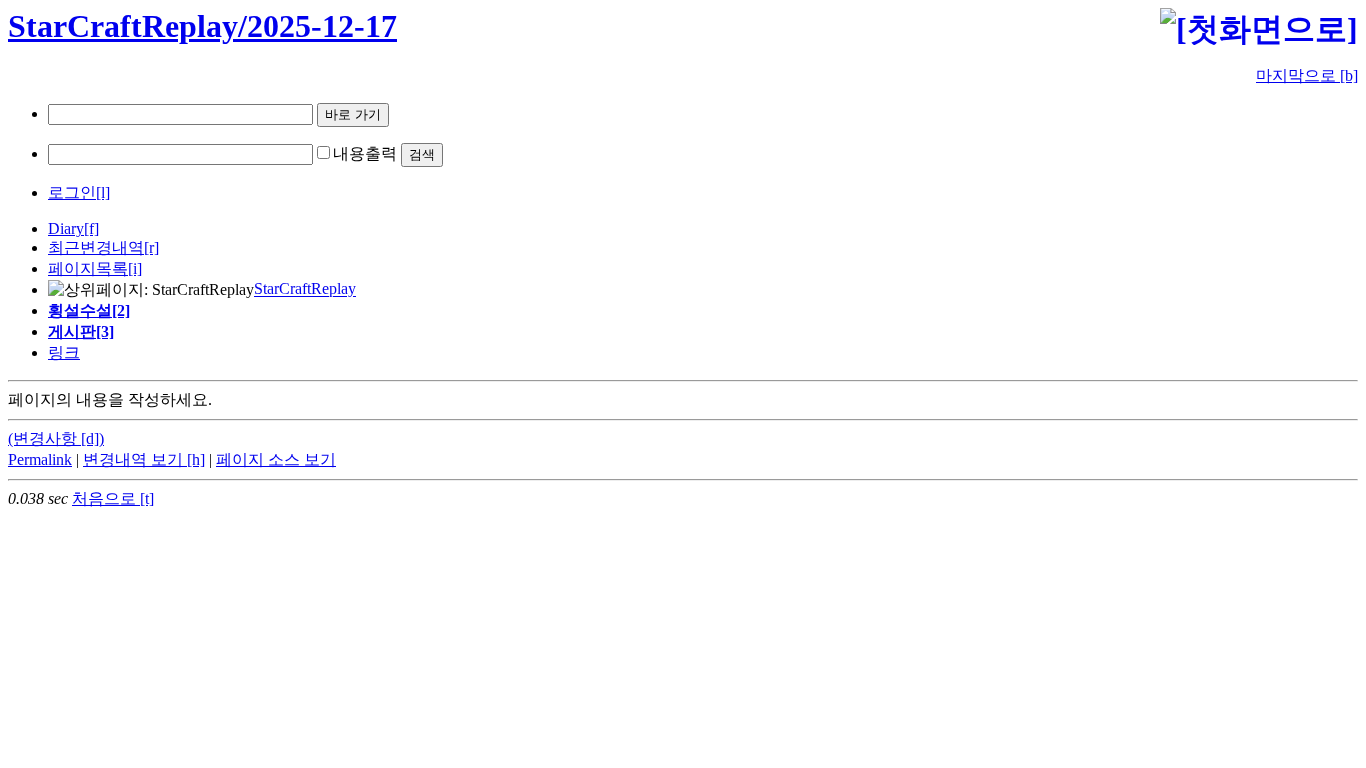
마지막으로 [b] (1307, 75)
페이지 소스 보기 (276, 459)
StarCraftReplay (305, 289)
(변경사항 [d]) (56, 438)
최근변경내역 (96, 247)
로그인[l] (79, 192)
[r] (151, 247)
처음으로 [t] (113, 498)
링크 (64, 352)
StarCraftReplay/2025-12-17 (202, 26)
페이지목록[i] (95, 268)
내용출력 (365, 153)
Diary (66, 228)
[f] (91, 228)
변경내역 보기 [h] (144, 459)
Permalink (40, 459)
